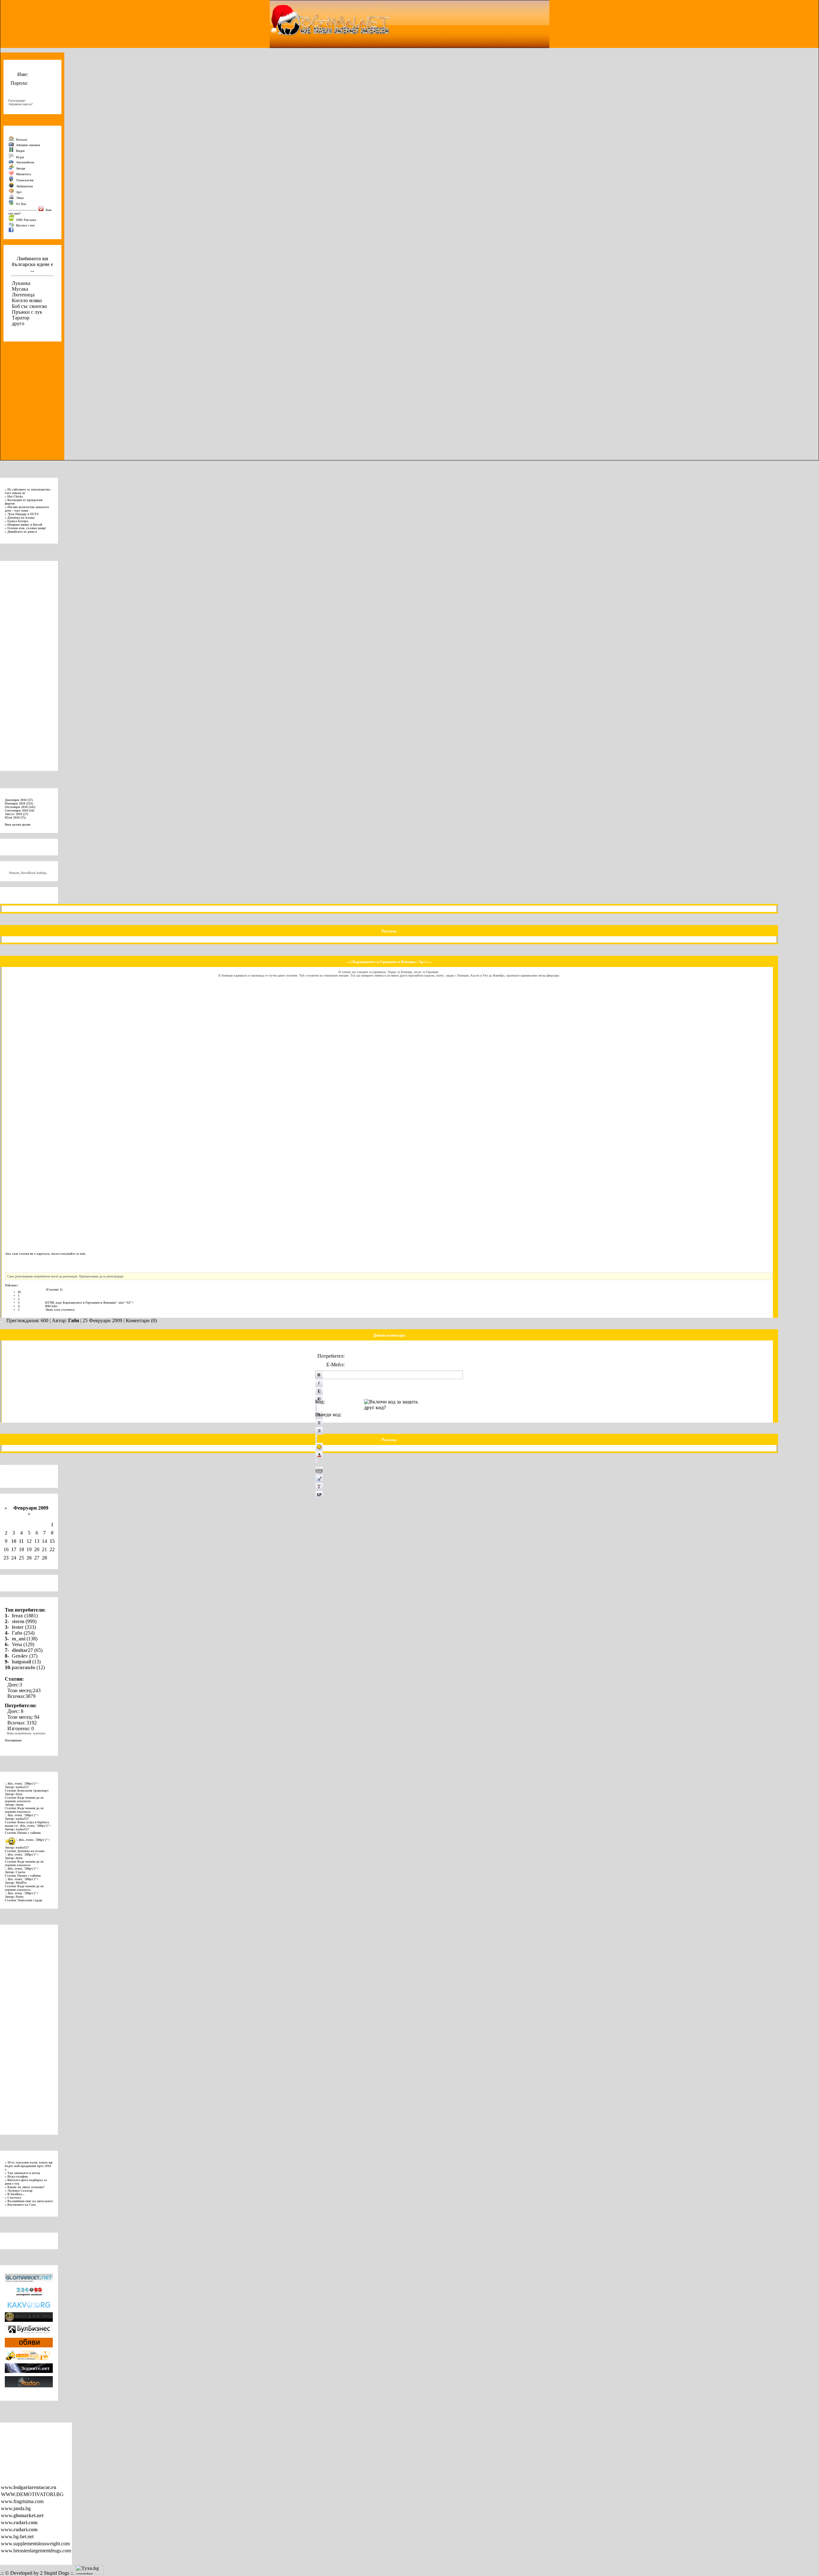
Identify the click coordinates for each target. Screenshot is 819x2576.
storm (18, 1621)
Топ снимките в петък (24, 2173)
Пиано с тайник (29, 1833)
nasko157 (22, 1787)
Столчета (14, 2198)
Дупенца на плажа (21, 518)
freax (17, 1616)
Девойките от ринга (22, 532)
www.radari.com (19, 2522)
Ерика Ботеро (18, 521)
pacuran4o (24, 1667)
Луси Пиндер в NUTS (23, 514)
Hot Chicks (15, 496)
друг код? (375, 1407)
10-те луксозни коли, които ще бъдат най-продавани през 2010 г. (29, 2166)
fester (18, 1627)
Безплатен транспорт (33, 1791)
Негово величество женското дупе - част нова (27, 509)
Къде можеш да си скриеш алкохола (24, 1799)
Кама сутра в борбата (33, 1822)
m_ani (19, 1639)
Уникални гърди (30, 1900)
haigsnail (21, 1662)
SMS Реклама (26, 220)
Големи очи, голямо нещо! (27, 528)
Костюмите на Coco (22, 2205)
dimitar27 (22, 1650)
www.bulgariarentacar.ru (29, 2487)
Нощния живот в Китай (25, 525)
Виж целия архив (18, 825)
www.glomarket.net (22, 2515)
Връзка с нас (25, 225)
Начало (21, 140)
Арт (422, 962)
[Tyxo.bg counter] (90, 2573)
